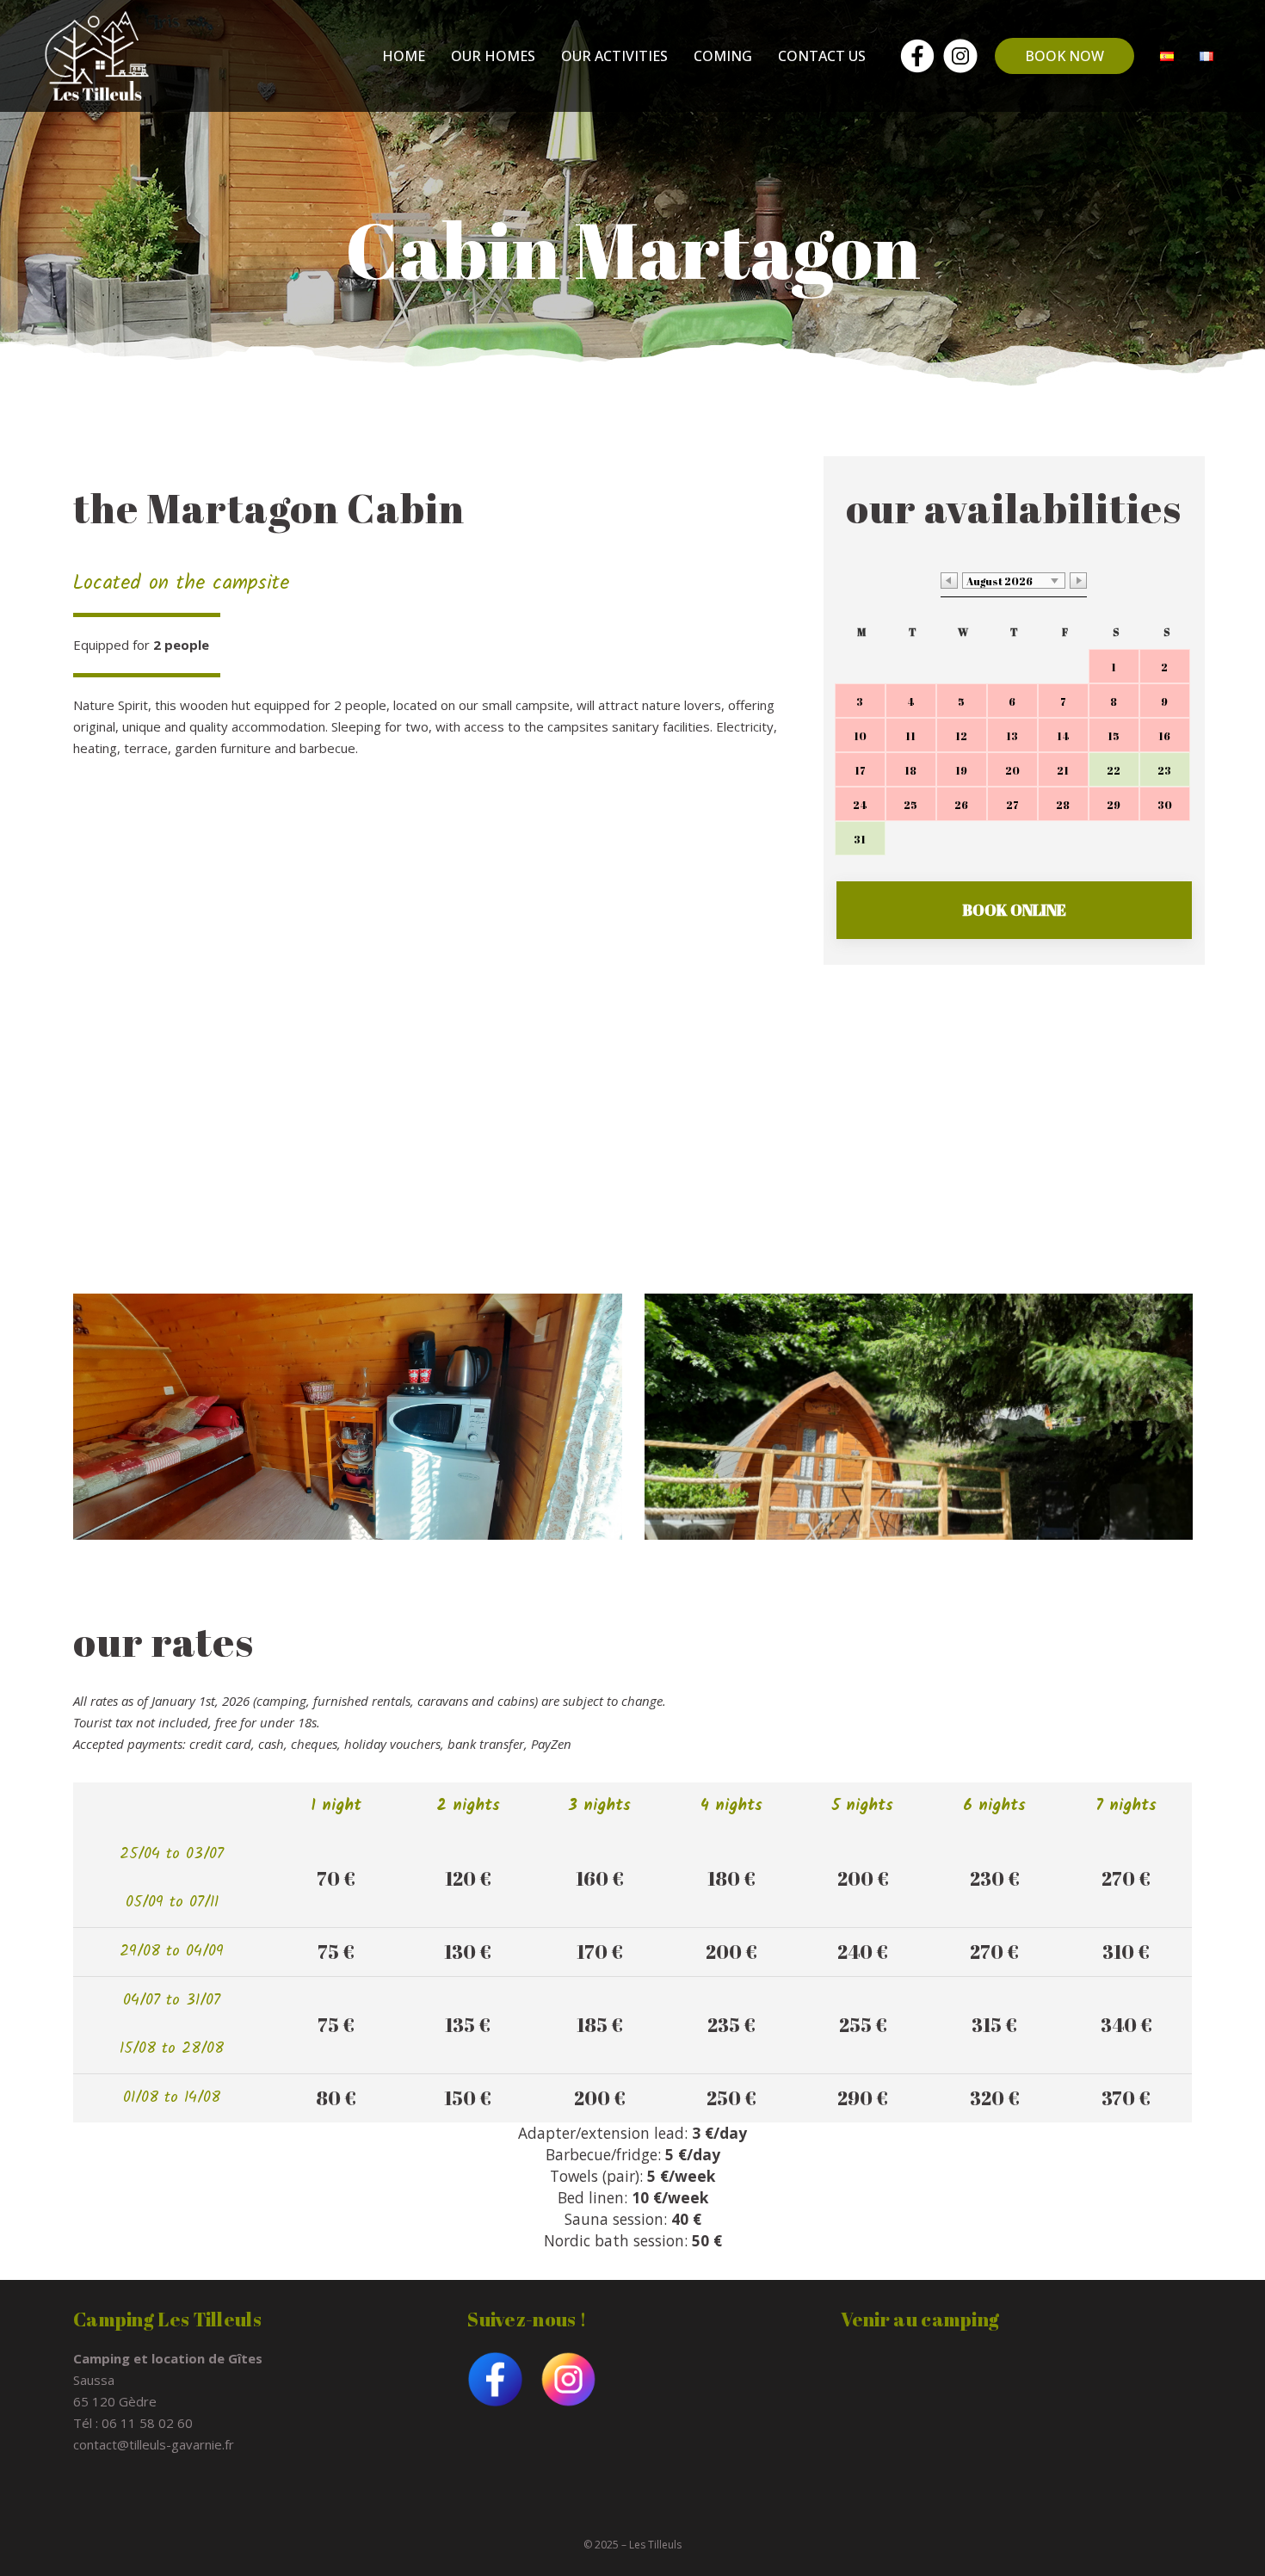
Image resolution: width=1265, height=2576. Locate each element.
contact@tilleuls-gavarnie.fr (154, 2444)
